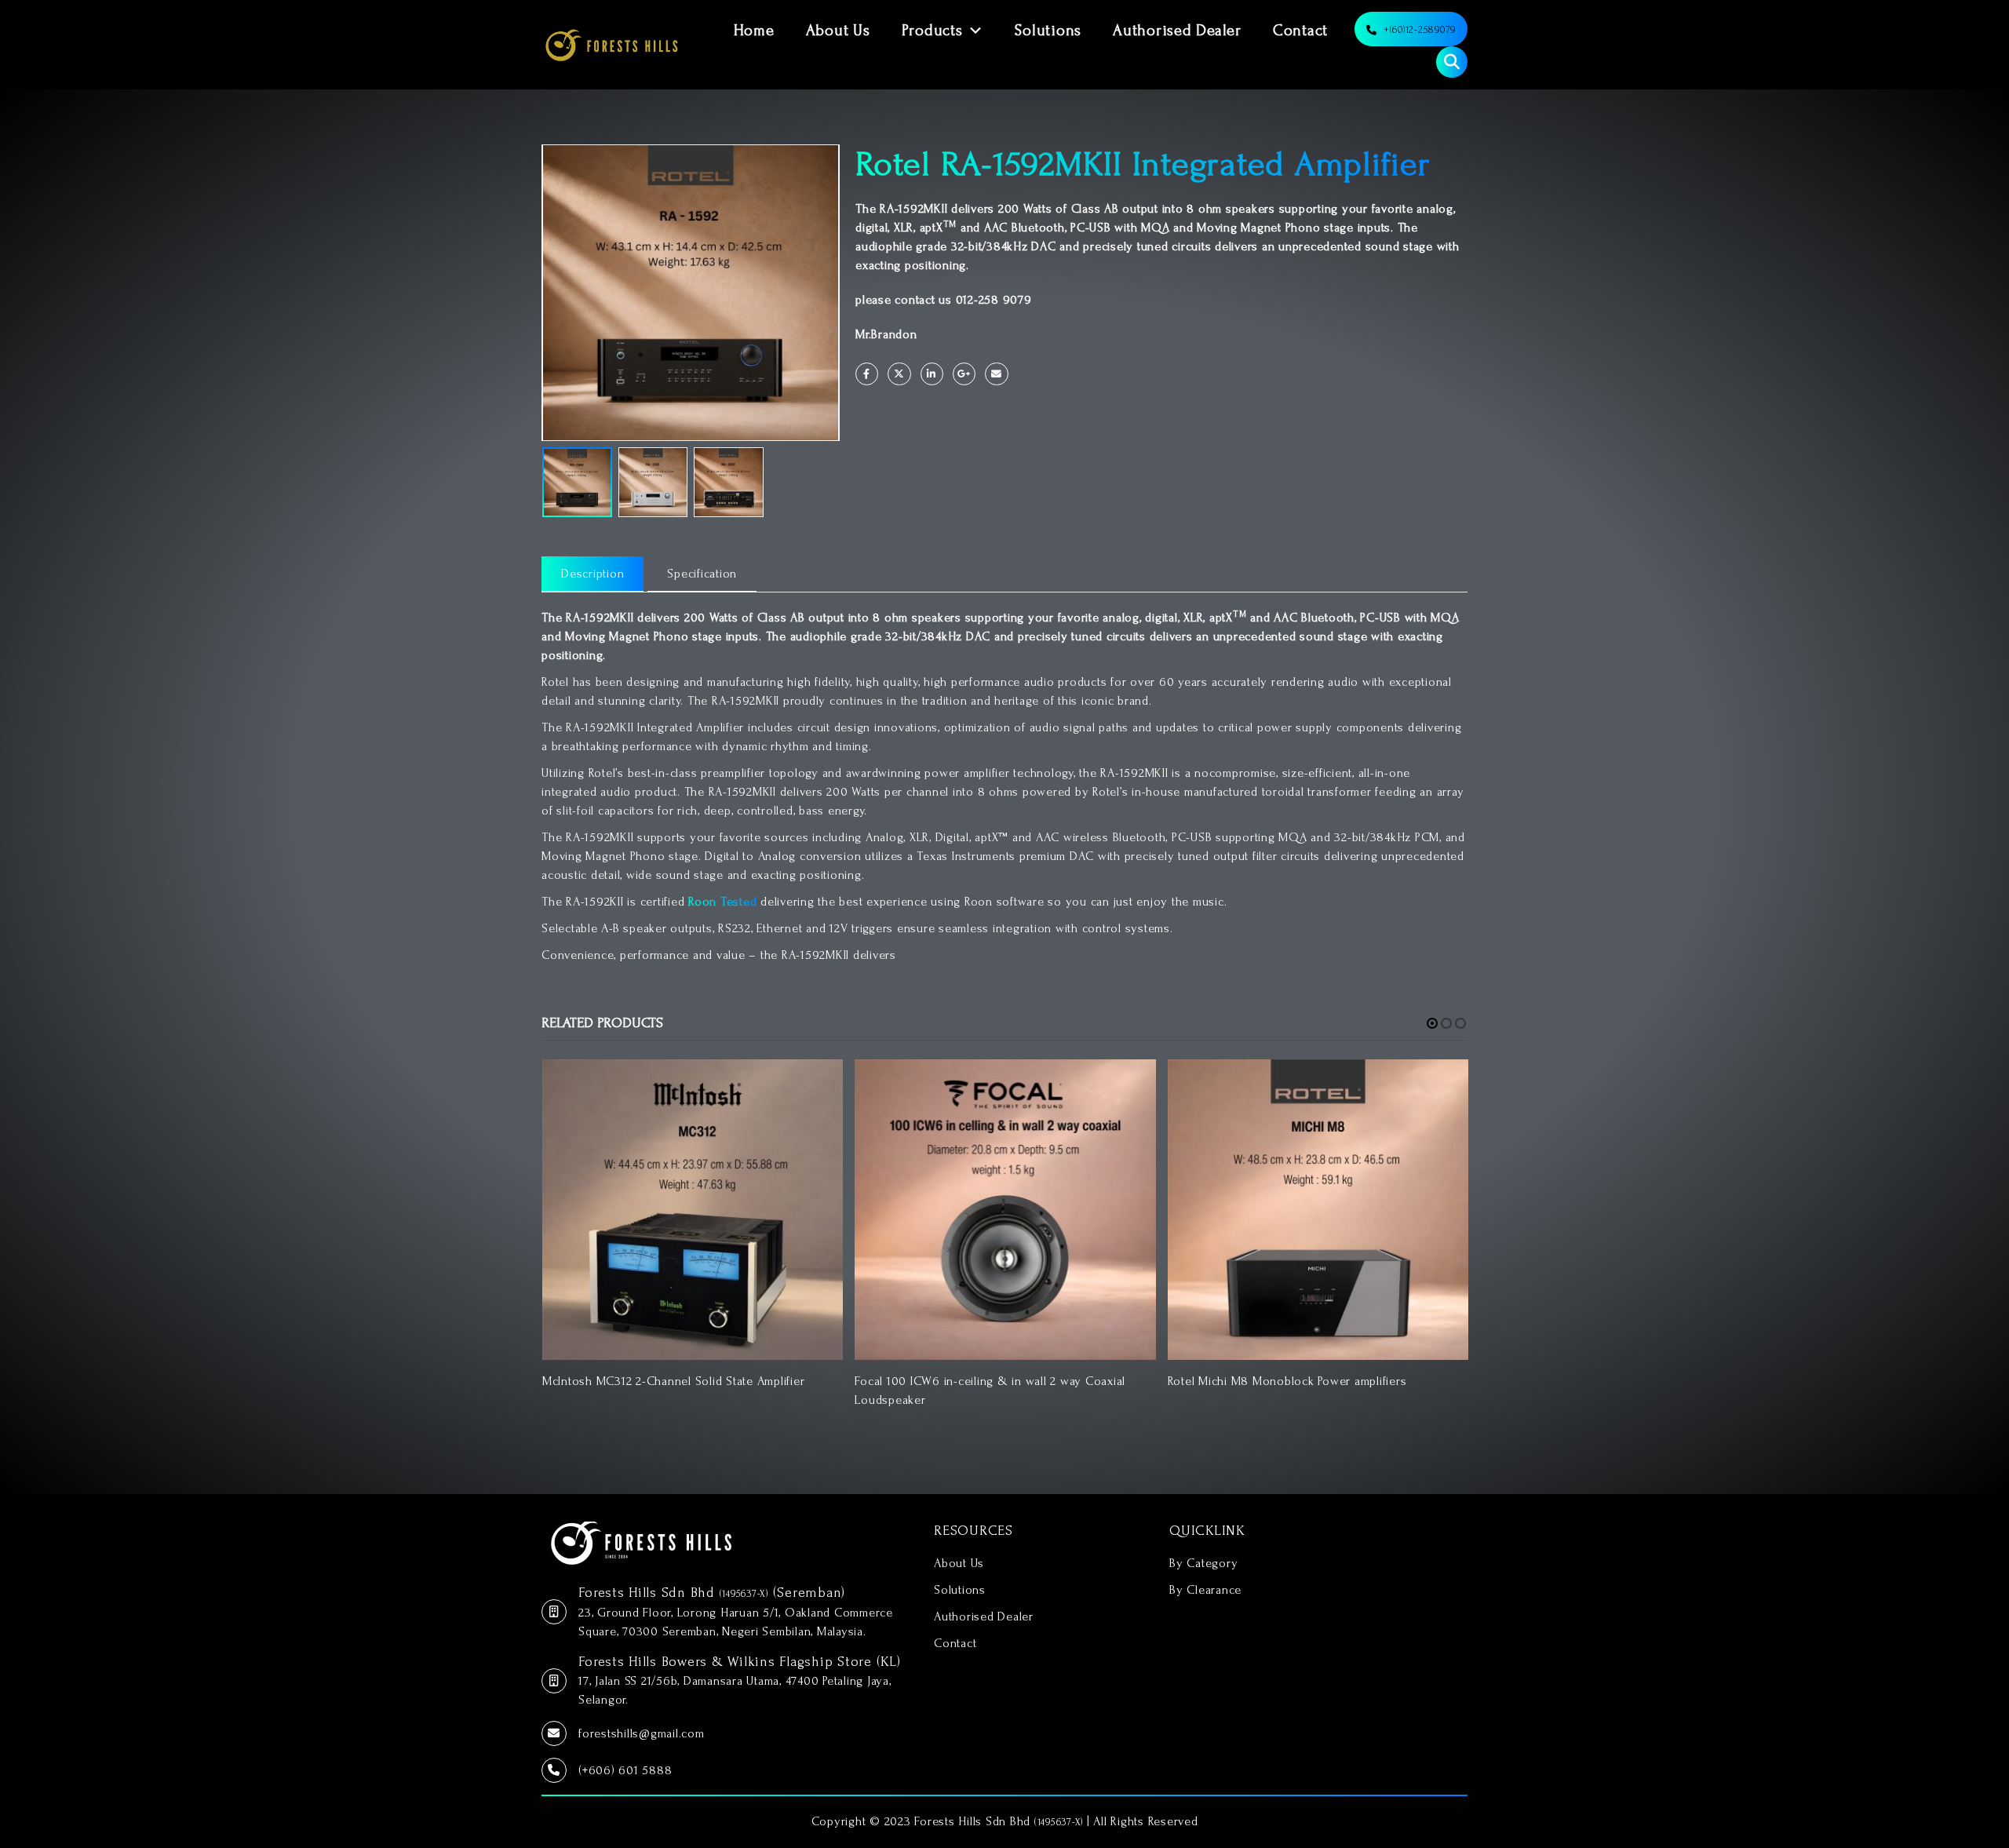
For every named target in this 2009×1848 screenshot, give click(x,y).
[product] (693, 1210)
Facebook (867, 374)
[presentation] (545, 293)
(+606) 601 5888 (625, 1770)
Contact (1300, 31)
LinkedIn (932, 374)
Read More (817, 1085)
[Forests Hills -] (612, 45)
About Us (838, 31)
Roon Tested (722, 902)
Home (754, 31)
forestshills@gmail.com (642, 1733)
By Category (1203, 1563)
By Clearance (1205, 1590)
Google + (964, 374)
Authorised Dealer (1177, 31)
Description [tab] (592, 574)
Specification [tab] (702, 574)
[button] (1432, 1023)
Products (932, 31)
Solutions (1048, 31)
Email (996, 374)
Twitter (899, 374)
